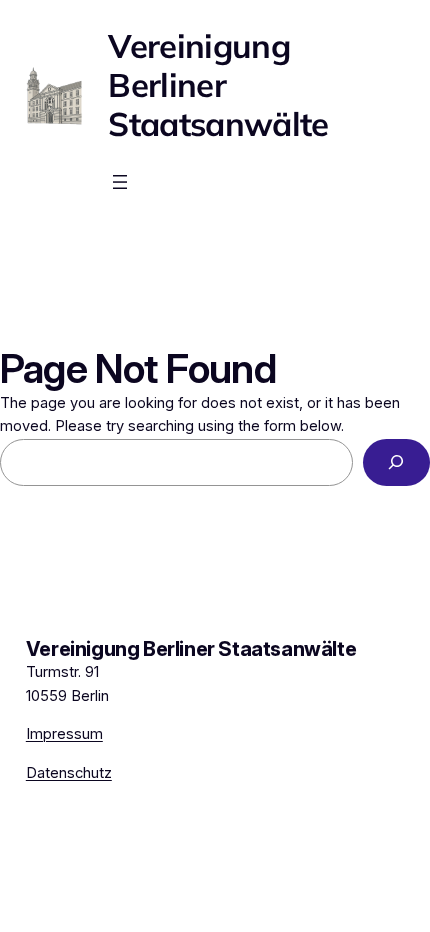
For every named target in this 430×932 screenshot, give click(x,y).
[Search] (396, 463)
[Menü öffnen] (120, 182)
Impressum (64, 734)
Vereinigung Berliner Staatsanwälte (218, 85)
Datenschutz (69, 773)
